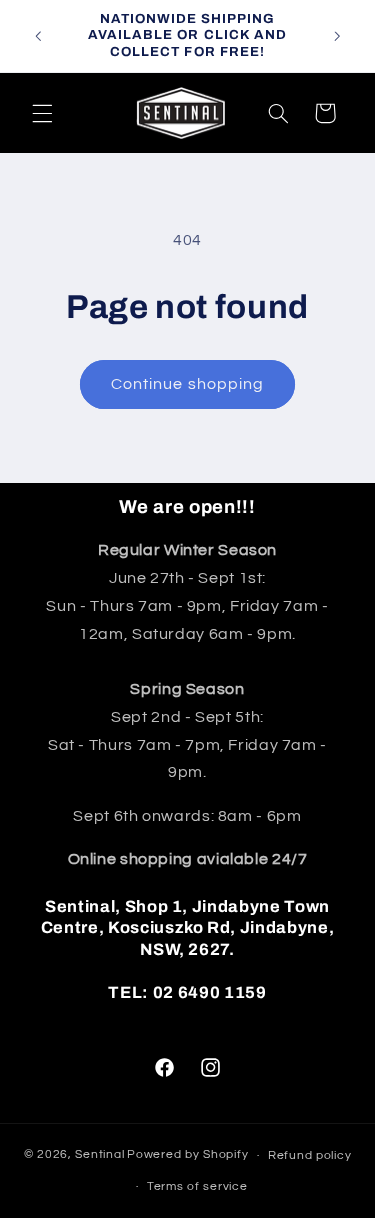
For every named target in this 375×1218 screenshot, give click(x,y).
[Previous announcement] (38, 36)
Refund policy (310, 1155)
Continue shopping (187, 384)
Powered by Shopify (187, 1155)
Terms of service (197, 1186)
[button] (42, 113)
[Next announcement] (337, 36)
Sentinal (99, 1155)
